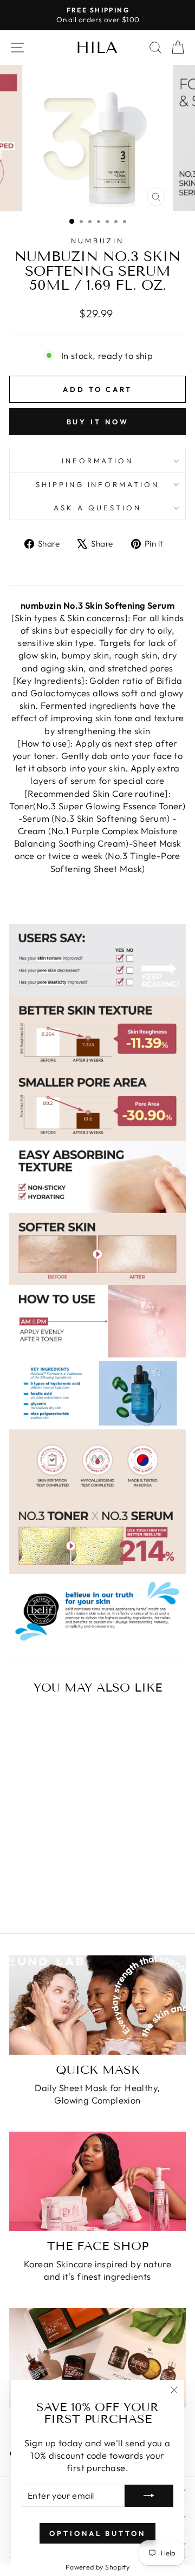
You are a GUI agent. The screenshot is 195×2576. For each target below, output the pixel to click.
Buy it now (98, 422)
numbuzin (97, 241)
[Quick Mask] (97, 2005)
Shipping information (98, 484)
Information (98, 461)
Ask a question (97, 508)
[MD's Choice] (97, 2357)
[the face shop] (97, 2181)
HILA (97, 48)
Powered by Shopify (97, 2567)
